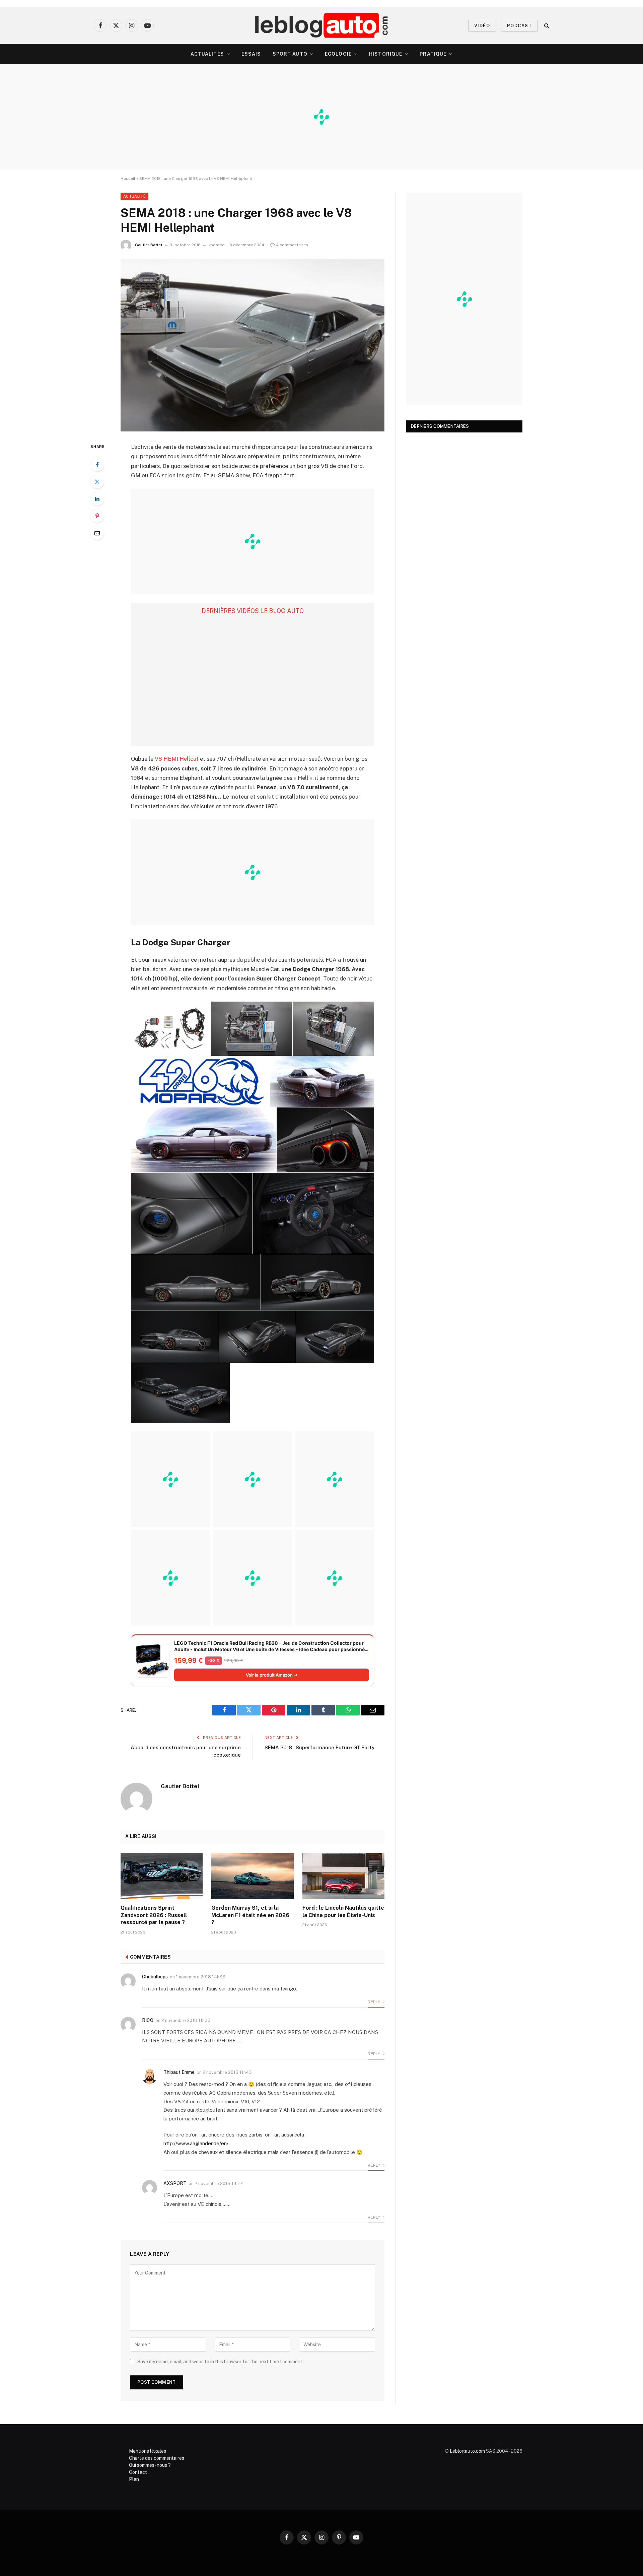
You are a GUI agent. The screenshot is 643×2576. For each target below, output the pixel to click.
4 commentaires (292, 245)
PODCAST (519, 26)
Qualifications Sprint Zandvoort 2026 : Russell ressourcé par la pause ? (154, 1915)
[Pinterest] (97, 516)
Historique (386, 54)
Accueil (128, 179)
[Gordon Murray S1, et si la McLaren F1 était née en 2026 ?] (252, 1876)
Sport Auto (290, 54)
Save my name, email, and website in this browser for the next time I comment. (220, 2362)
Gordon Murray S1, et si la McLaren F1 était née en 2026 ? (250, 1915)
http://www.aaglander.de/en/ (196, 2143)
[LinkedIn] (97, 499)
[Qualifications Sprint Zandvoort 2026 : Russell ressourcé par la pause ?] (162, 1876)
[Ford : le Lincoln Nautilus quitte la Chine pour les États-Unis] (343, 1876)
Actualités (207, 54)
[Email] (97, 533)
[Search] (546, 26)
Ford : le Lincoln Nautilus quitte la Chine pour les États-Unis (343, 1912)
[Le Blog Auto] (322, 25)
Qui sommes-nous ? (150, 2465)
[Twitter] (97, 482)
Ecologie (338, 54)
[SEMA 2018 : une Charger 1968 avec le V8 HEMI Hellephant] (253, 345)
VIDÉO (482, 26)
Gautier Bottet (149, 245)
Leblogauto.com (467, 2451)
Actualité (134, 196)
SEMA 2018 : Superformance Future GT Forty (319, 1747)
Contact (138, 2472)
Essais (251, 54)
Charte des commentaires (157, 2458)
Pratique (433, 54)
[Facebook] (97, 465)
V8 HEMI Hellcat (177, 759)
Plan (134, 2479)
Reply (374, 2002)
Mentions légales (148, 2451)
